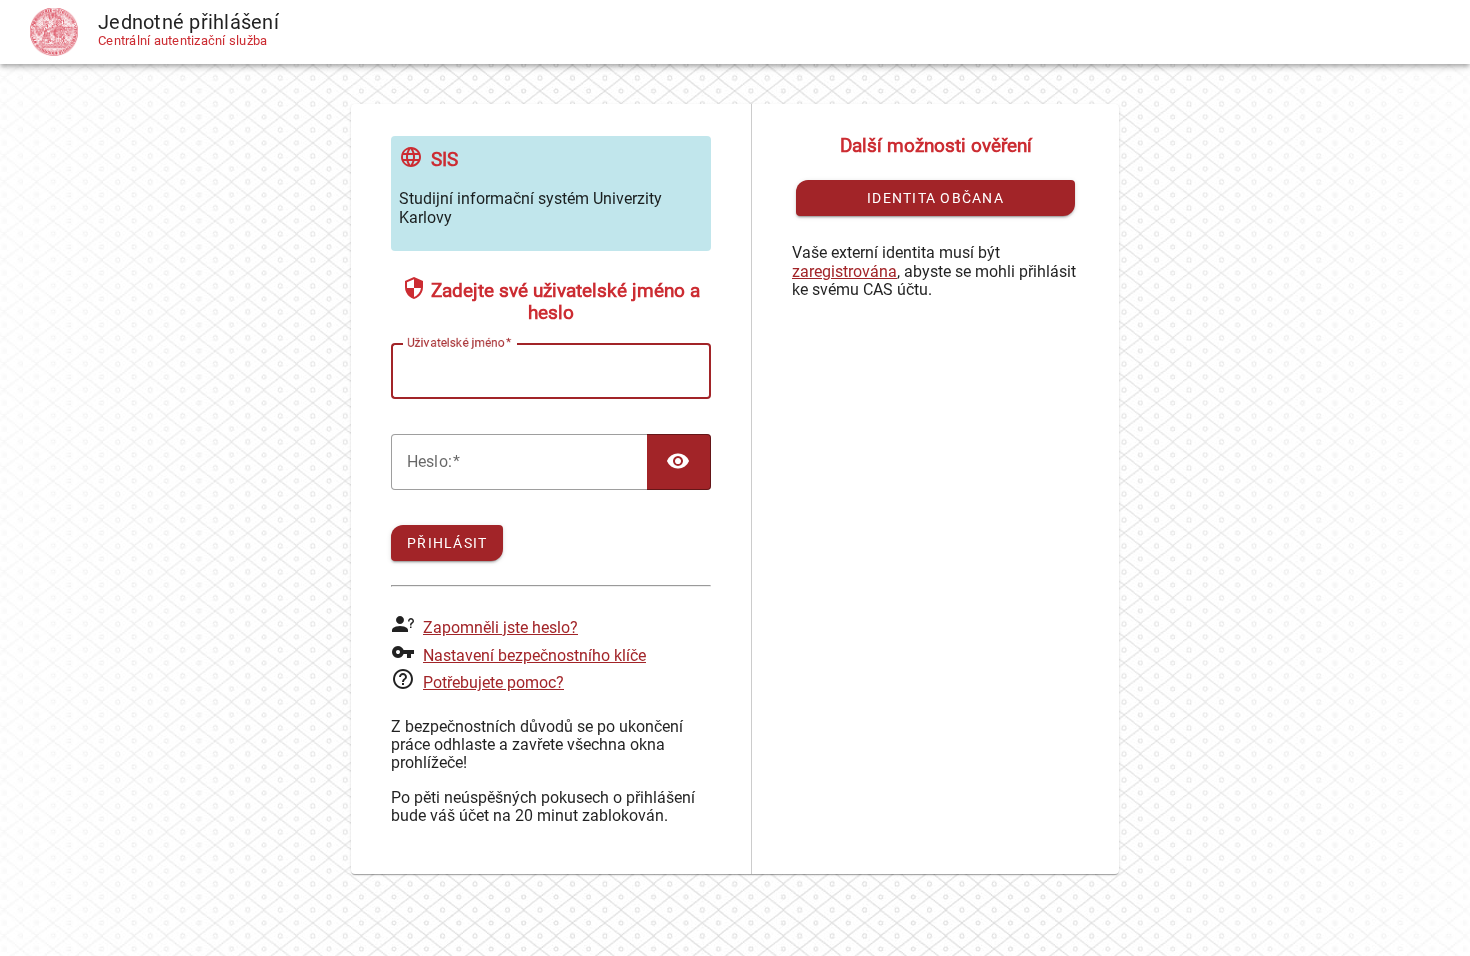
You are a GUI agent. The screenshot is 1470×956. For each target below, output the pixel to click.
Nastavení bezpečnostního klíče (534, 655)
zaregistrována (844, 271)
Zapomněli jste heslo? (500, 627)
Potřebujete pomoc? (493, 682)
